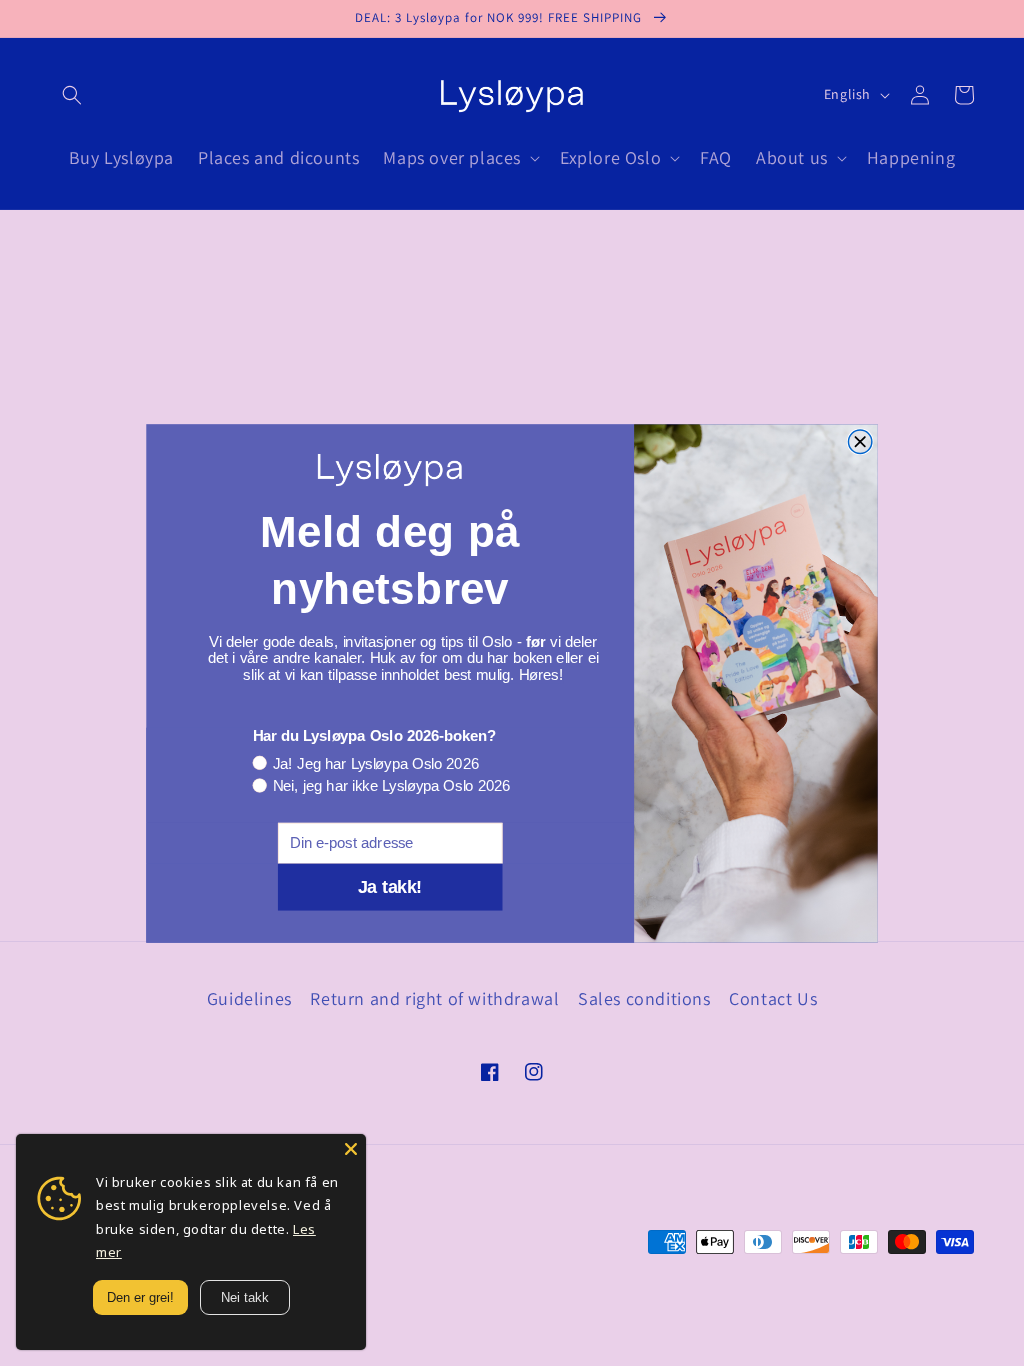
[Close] (351, 1149)
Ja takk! (390, 886)
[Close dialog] (859, 441)
